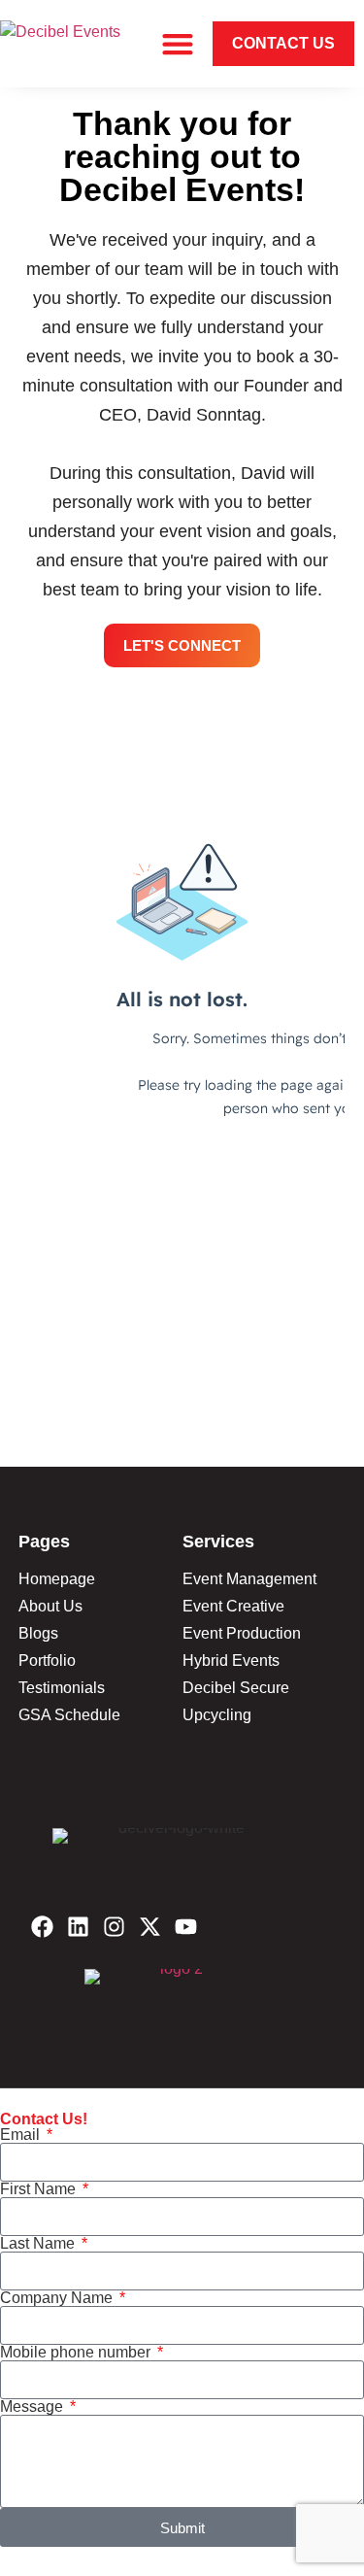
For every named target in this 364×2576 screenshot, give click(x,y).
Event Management (249, 1579)
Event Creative (233, 1606)
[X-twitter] (150, 1927)
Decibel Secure (236, 1688)
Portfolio (47, 1661)
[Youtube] (186, 1927)
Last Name (39, 2244)
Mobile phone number (77, 2353)
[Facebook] (42, 1927)
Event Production (242, 1633)
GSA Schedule (69, 1715)
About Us (50, 1606)
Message (33, 2407)
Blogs (38, 1633)
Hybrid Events (231, 1661)
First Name (40, 2189)
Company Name (58, 2298)
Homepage (57, 1579)
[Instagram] (114, 1927)
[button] (177, 44)
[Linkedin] (78, 1927)
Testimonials (62, 1688)
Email (22, 2135)
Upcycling (217, 1715)
